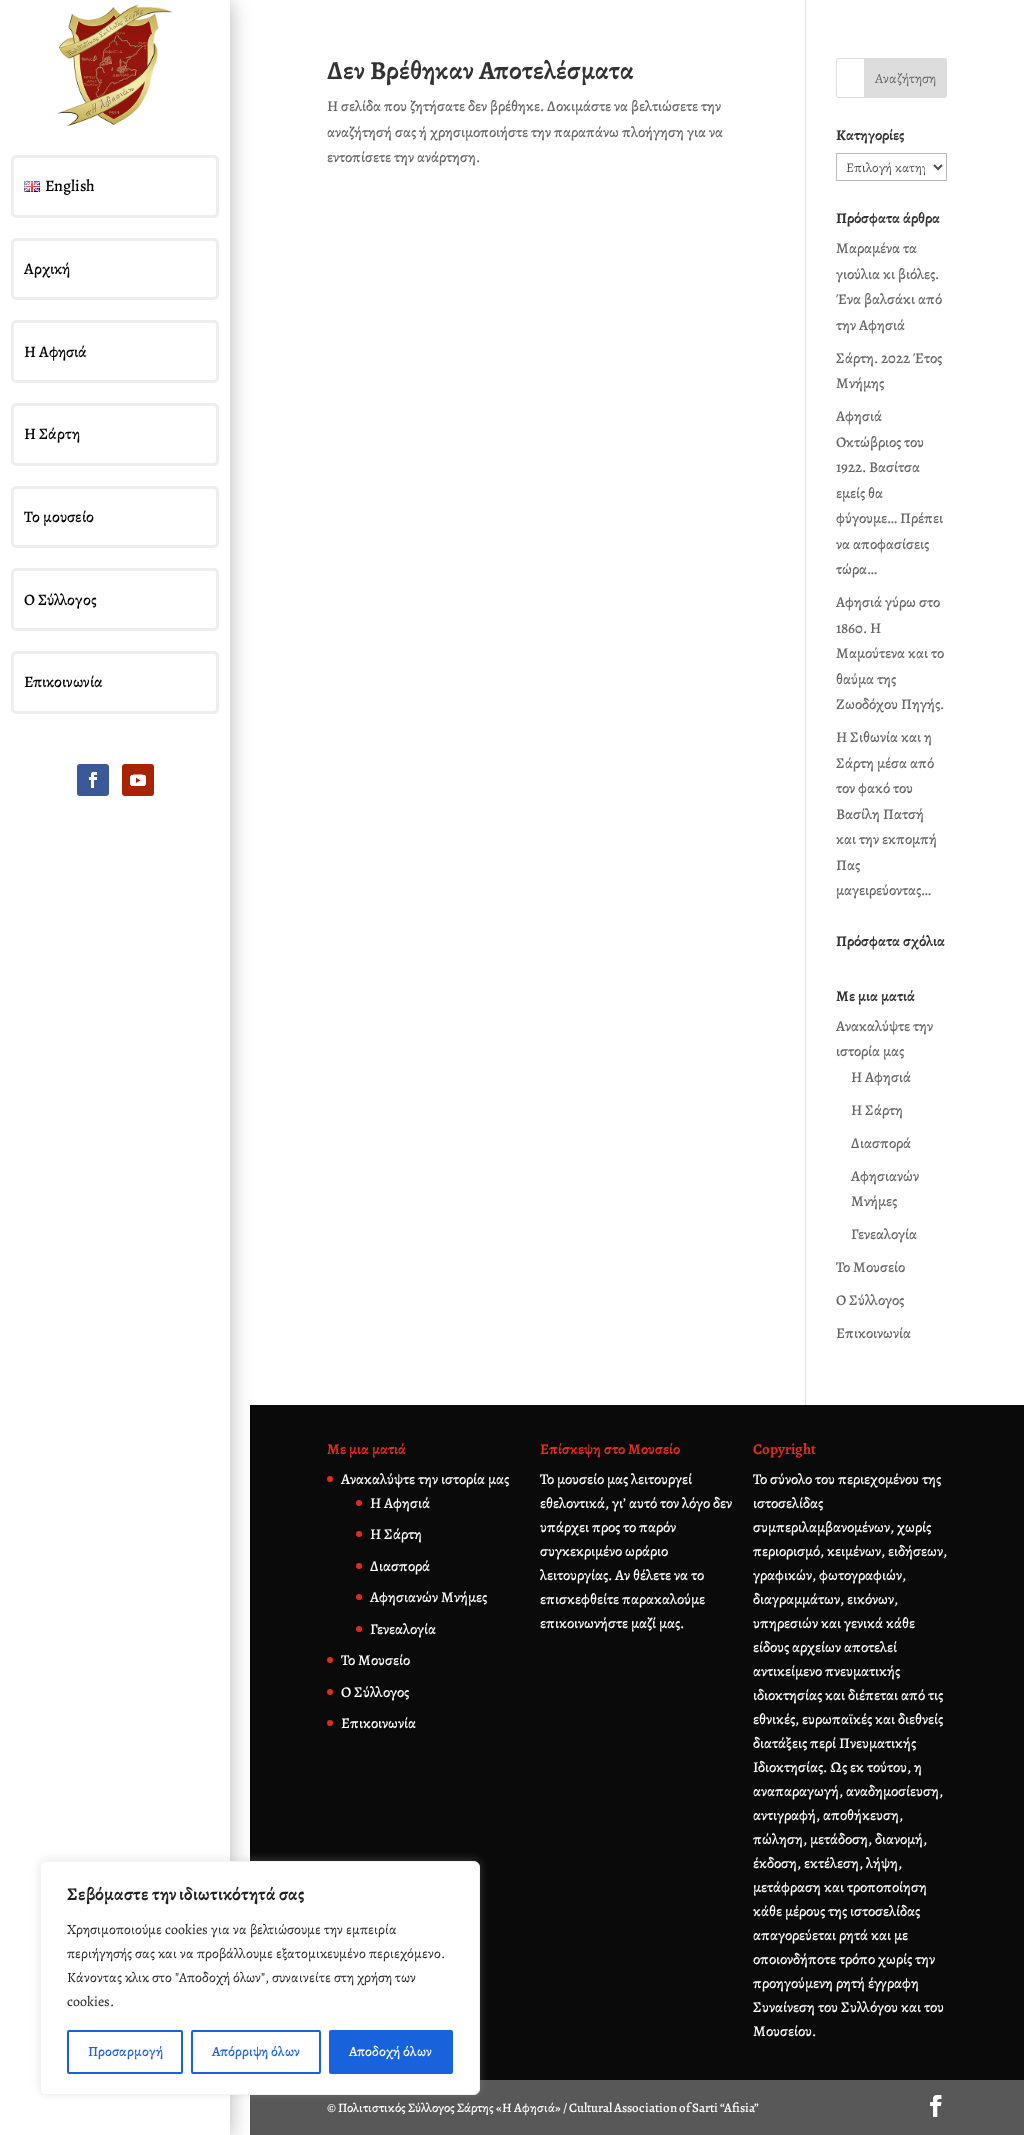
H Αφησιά (881, 1077)
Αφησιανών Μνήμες (428, 1597)
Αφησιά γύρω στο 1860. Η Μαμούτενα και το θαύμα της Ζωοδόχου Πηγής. (890, 653)
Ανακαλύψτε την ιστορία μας (425, 1479)
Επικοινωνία (63, 682)
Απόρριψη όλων (256, 2051)
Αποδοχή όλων (390, 2051)
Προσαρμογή (125, 2051)
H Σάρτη (877, 1110)
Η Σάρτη (52, 434)
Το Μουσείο (870, 1267)
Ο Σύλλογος (60, 600)
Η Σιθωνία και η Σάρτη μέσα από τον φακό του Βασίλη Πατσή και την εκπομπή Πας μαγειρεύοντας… (886, 813)
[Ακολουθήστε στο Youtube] (138, 780)
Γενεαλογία (884, 1234)
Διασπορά (881, 1143)
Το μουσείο (59, 517)
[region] (260, 1978)
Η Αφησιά (55, 352)
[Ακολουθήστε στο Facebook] (93, 780)
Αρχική (47, 269)
